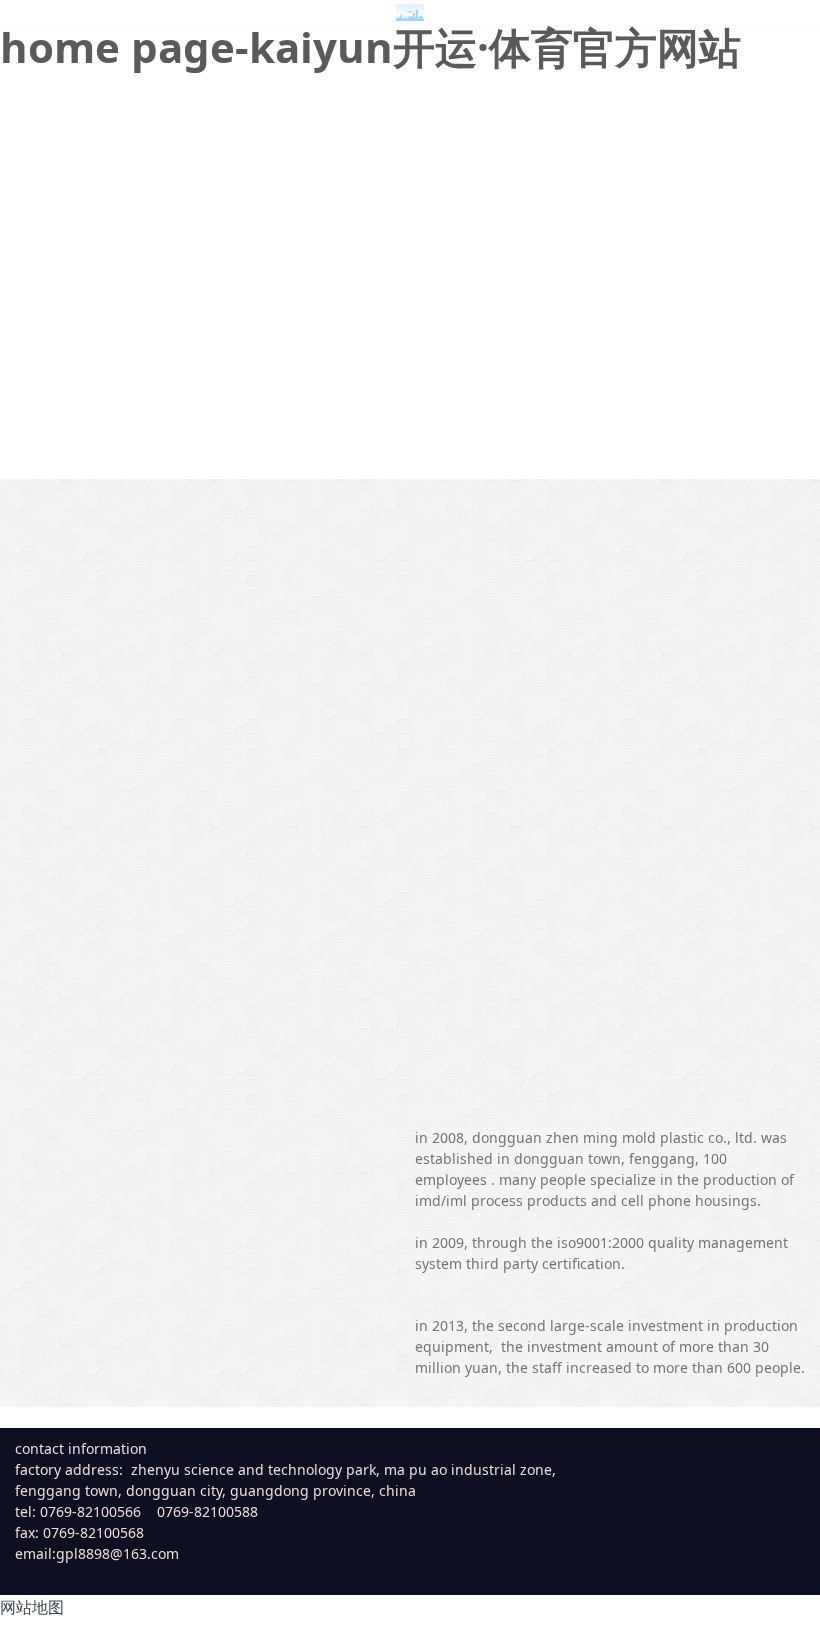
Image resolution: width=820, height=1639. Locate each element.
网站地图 (32, 1607)
